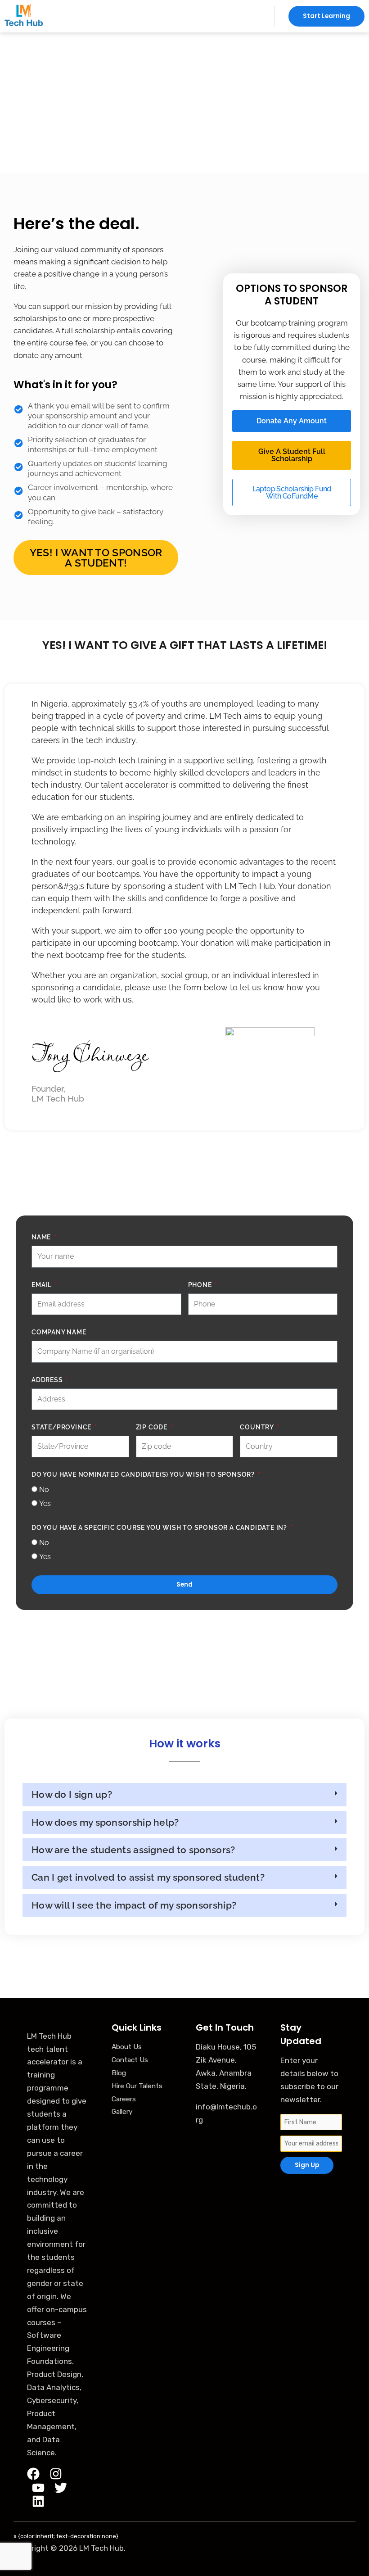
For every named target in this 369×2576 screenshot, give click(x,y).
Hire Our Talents (137, 2086)
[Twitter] (61, 2488)
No (44, 1490)
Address (48, 1380)
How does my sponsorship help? (105, 1822)
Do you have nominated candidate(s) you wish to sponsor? (144, 1474)
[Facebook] (33, 2474)
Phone (201, 1285)
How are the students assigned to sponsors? (133, 1850)
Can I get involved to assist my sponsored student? (148, 1877)
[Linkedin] (38, 2501)
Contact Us (130, 2060)
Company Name (59, 1332)
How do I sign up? (72, 1794)
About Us (127, 2047)
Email (43, 1285)
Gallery (122, 2112)
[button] (159, 16)
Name (42, 1237)
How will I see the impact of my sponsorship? (134, 1905)
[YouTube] (38, 2488)
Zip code (153, 1427)
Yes (45, 1503)
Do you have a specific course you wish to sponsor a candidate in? (160, 1528)
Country (257, 1427)
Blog (119, 2073)
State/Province (62, 1427)
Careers (124, 2099)
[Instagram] (56, 2474)
